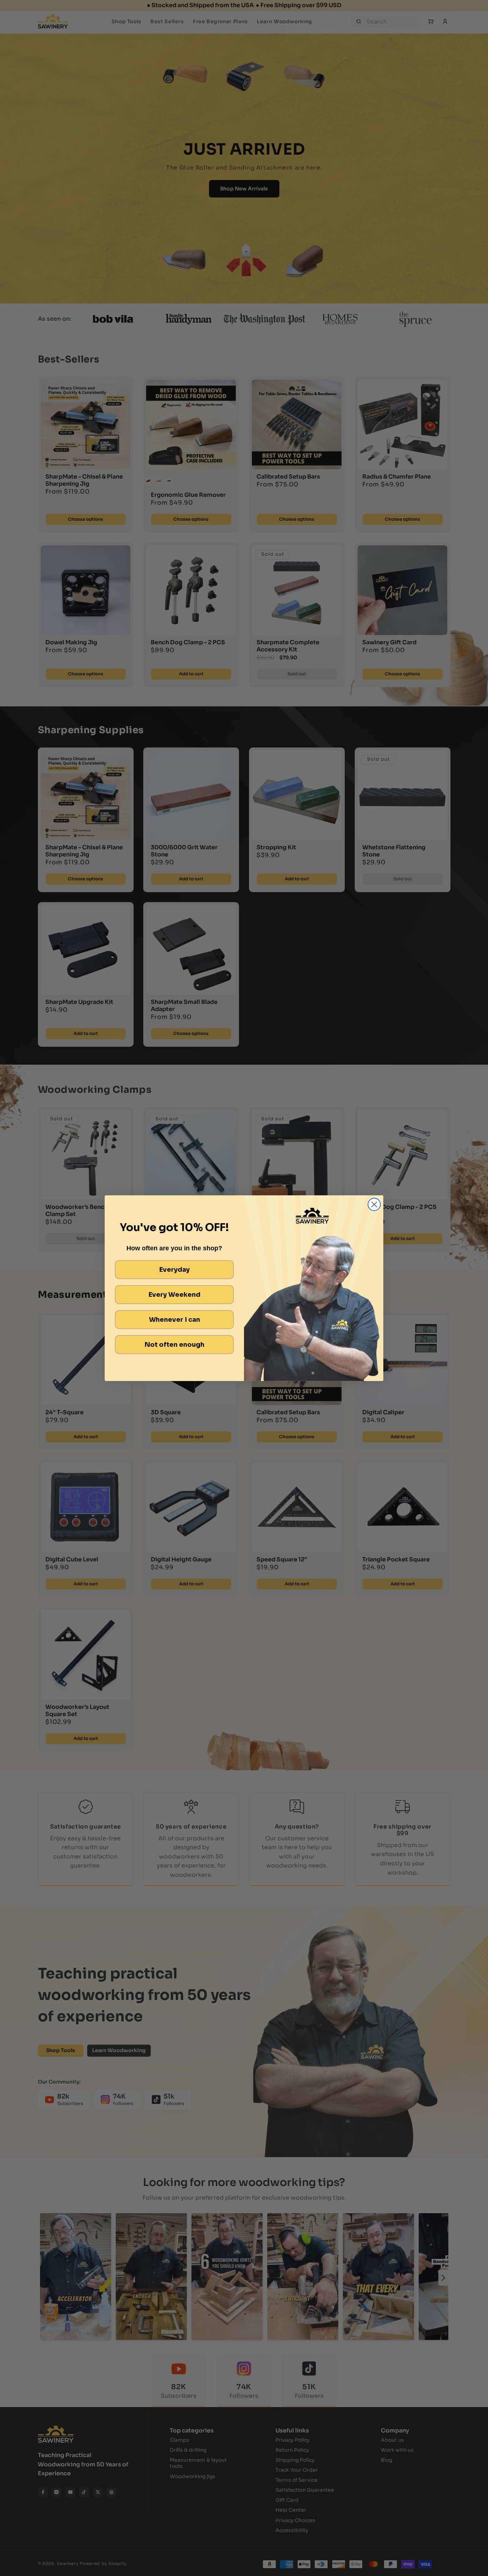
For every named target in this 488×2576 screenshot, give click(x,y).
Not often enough (175, 1345)
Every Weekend (175, 1295)
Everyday (175, 1270)
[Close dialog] (374, 1204)
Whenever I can (175, 1320)
